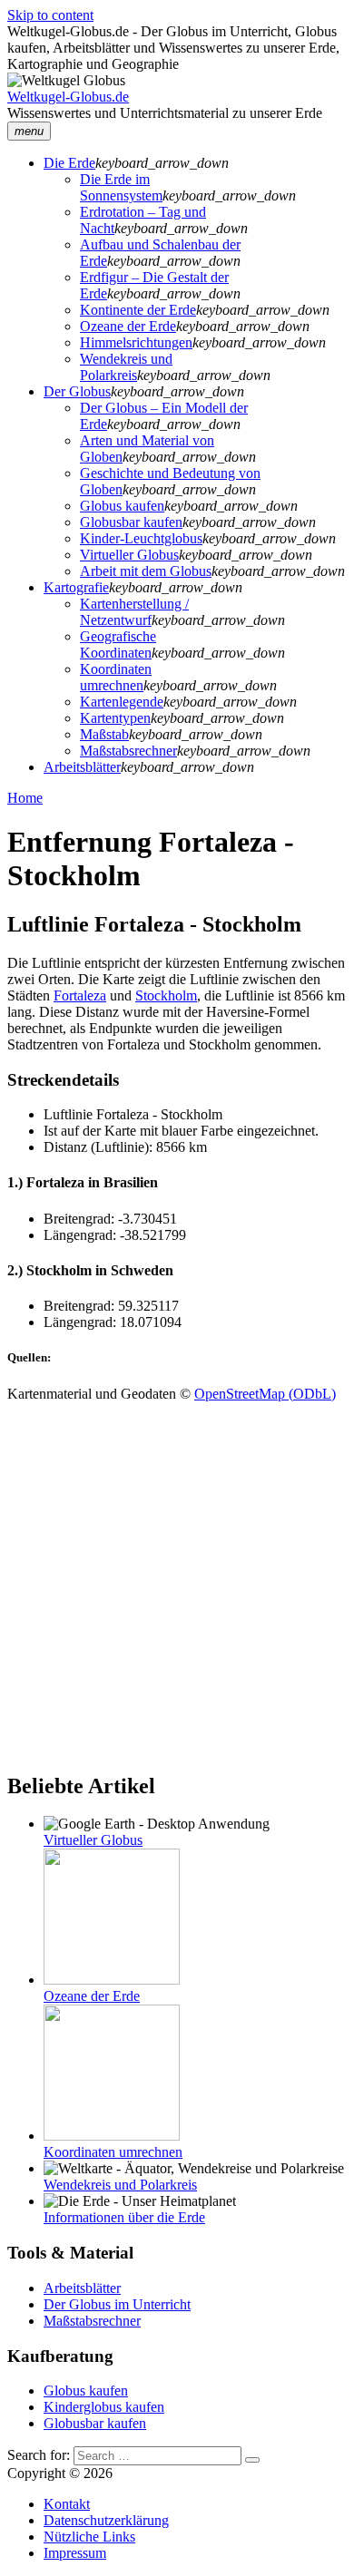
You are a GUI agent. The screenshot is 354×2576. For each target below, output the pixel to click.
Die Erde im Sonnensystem (121, 187)
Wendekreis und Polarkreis (126, 367)
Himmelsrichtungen (136, 342)
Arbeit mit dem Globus (146, 571)
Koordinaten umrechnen (116, 677)
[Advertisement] (177, 1579)
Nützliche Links (89, 2537)
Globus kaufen (122, 506)
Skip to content (50, 15)
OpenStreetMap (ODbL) (265, 1394)
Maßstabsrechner (128, 751)
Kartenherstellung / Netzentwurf (134, 612)
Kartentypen (115, 718)
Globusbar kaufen (131, 522)
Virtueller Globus (129, 555)
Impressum (75, 2553)
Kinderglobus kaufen (104, 2407)
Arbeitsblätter (82, 767)
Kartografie (76, 587)
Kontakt (67, 2504)
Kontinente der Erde (138, 310)
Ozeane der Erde (128, 326)
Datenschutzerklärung (106, 2520)
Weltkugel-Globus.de (68, 97)
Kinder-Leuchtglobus (141, 538)
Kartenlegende (122, 702)
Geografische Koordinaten (118, 644)
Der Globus (77, 391)
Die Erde (69, 163)
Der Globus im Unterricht (117, 2304)
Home (25, 798)
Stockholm (166, 995)
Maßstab (104, 734)
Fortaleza (80, 995)
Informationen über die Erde (124, 2217)
